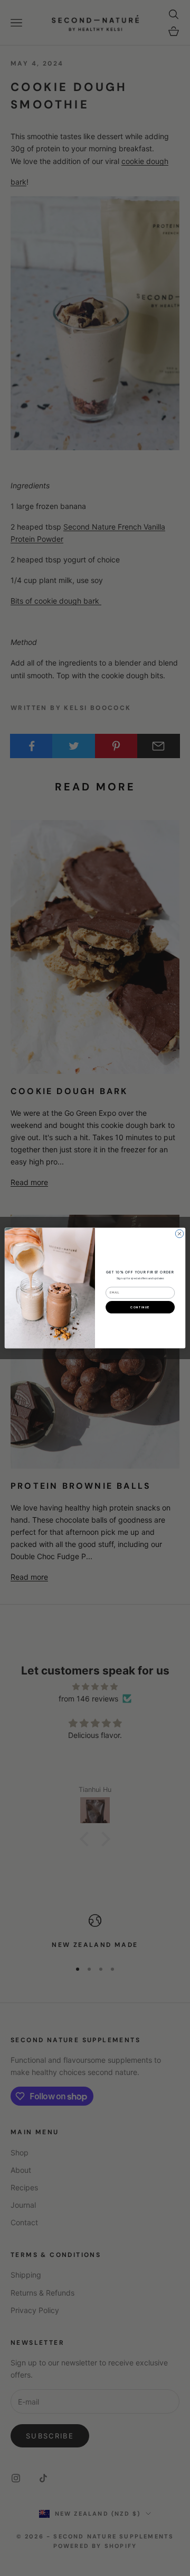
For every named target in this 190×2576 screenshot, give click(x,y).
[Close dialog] (179, 1234)
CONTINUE (140, 1307)
